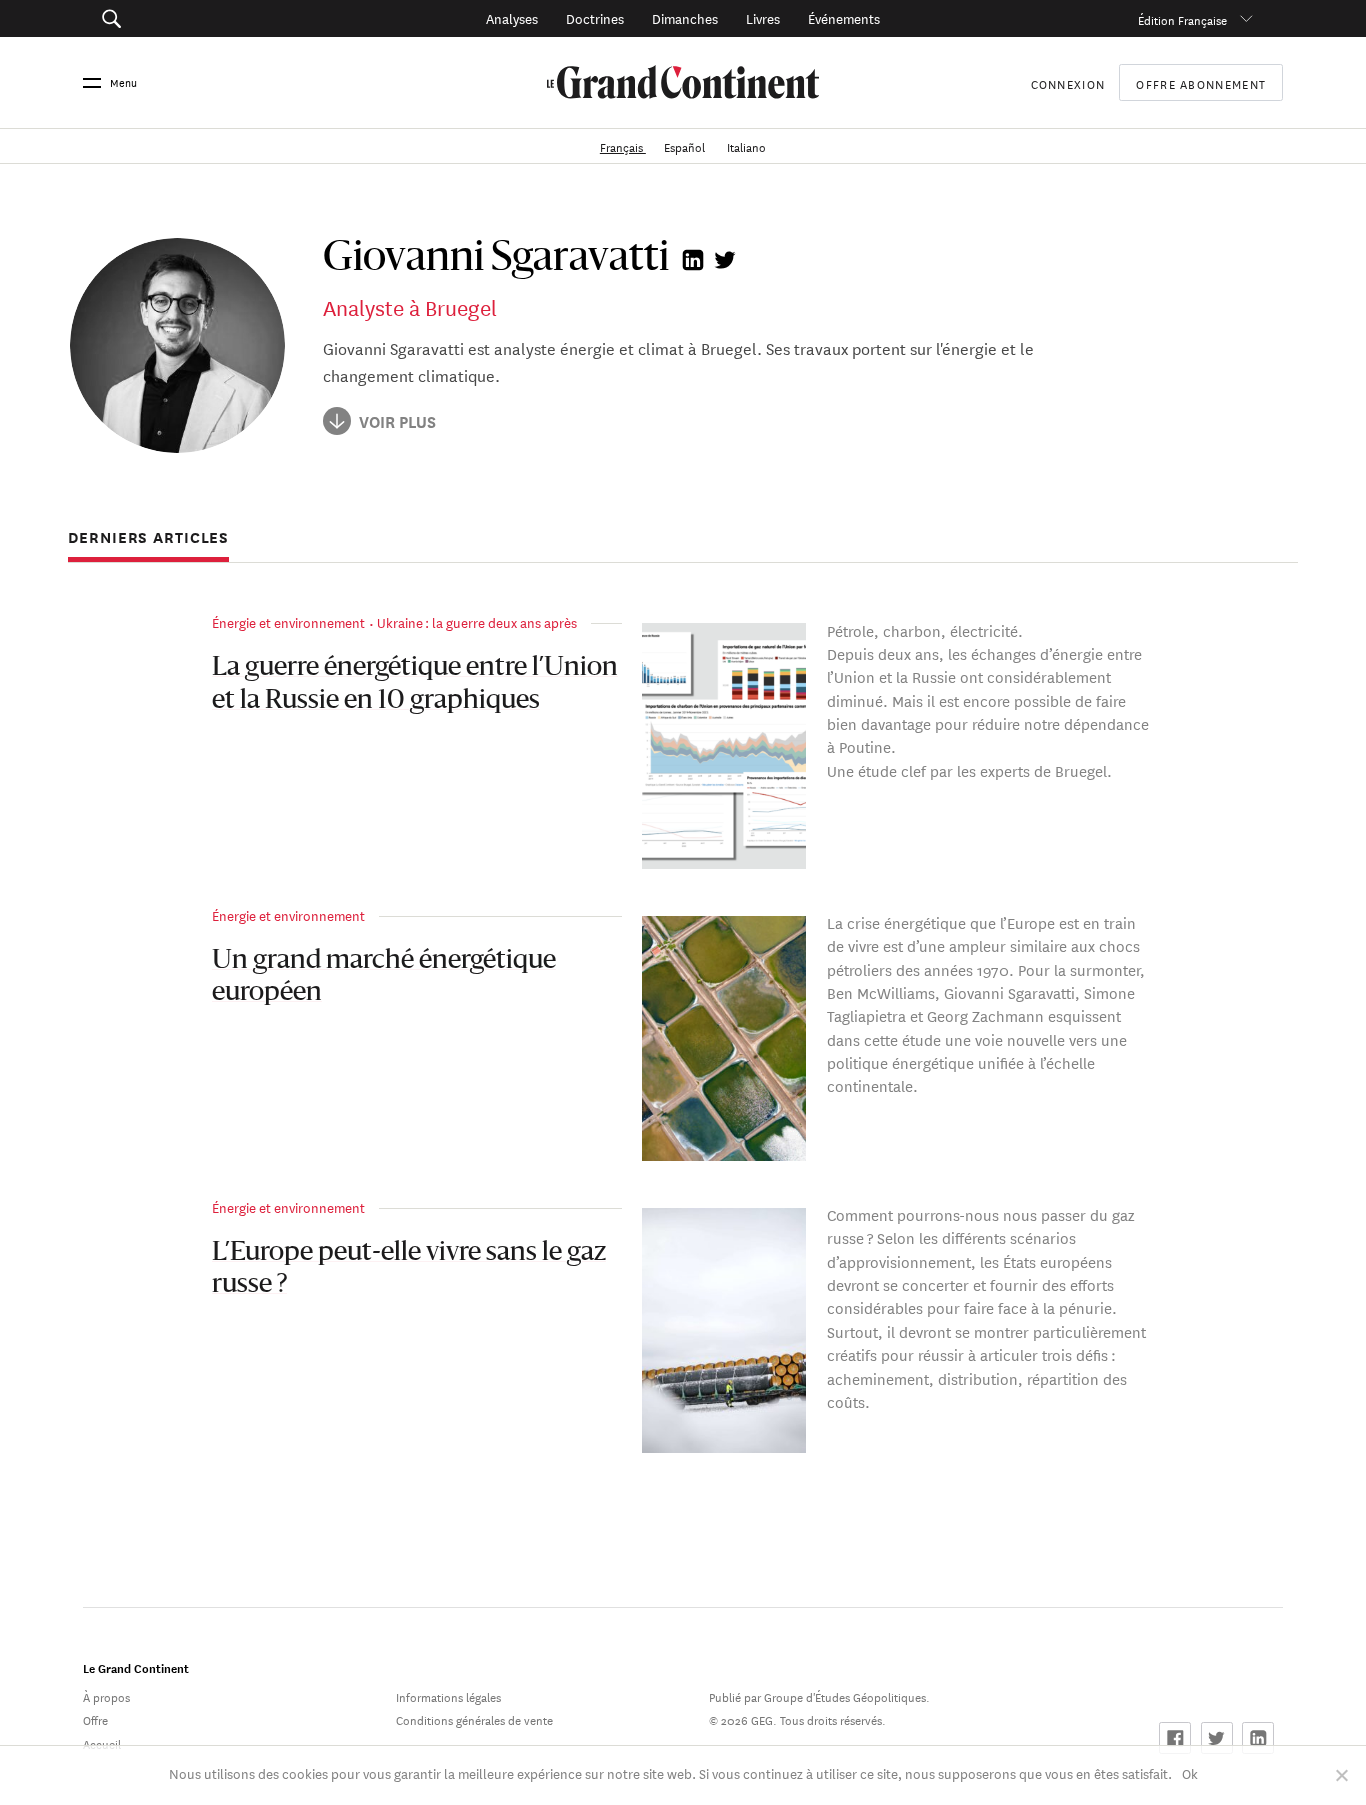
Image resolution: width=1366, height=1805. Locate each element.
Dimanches (685, 17)
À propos (106, 1695)
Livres (763, 17)
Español (686, 145)
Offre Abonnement (1201, 82)
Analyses (512, 17)
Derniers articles (148, 538)
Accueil (102, 1742)
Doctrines (595, 17)
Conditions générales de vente (474, 1718)
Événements (844, 17)
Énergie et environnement (288, 621)
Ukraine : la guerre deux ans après (477, 621)
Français (623, 145)
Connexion (1068, 82)
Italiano (746, 145)
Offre (95, 1718)
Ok (1190, 1772)
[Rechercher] (203, 18)
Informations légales (448, 1695)
